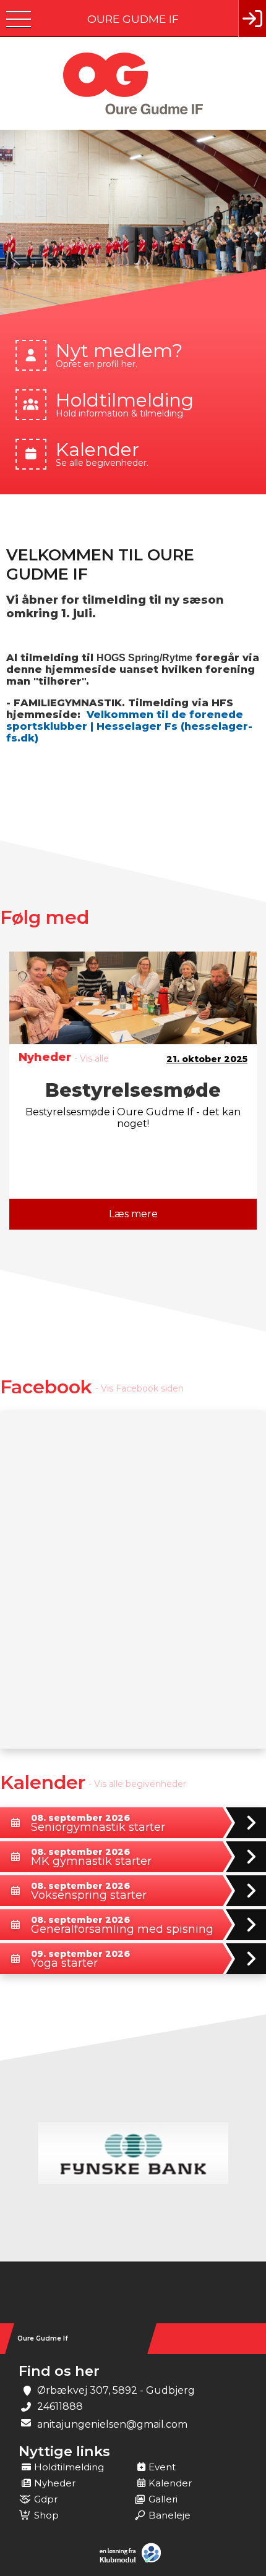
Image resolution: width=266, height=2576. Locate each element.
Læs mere (133, 1214)
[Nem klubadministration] (133, 2561)
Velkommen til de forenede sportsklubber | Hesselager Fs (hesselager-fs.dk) (129, 726)
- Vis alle (92, 1058)
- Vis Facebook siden (139, 1388)
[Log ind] (252, 19)
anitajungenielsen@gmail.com (112, 2424)
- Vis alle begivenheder (137, 1784)
